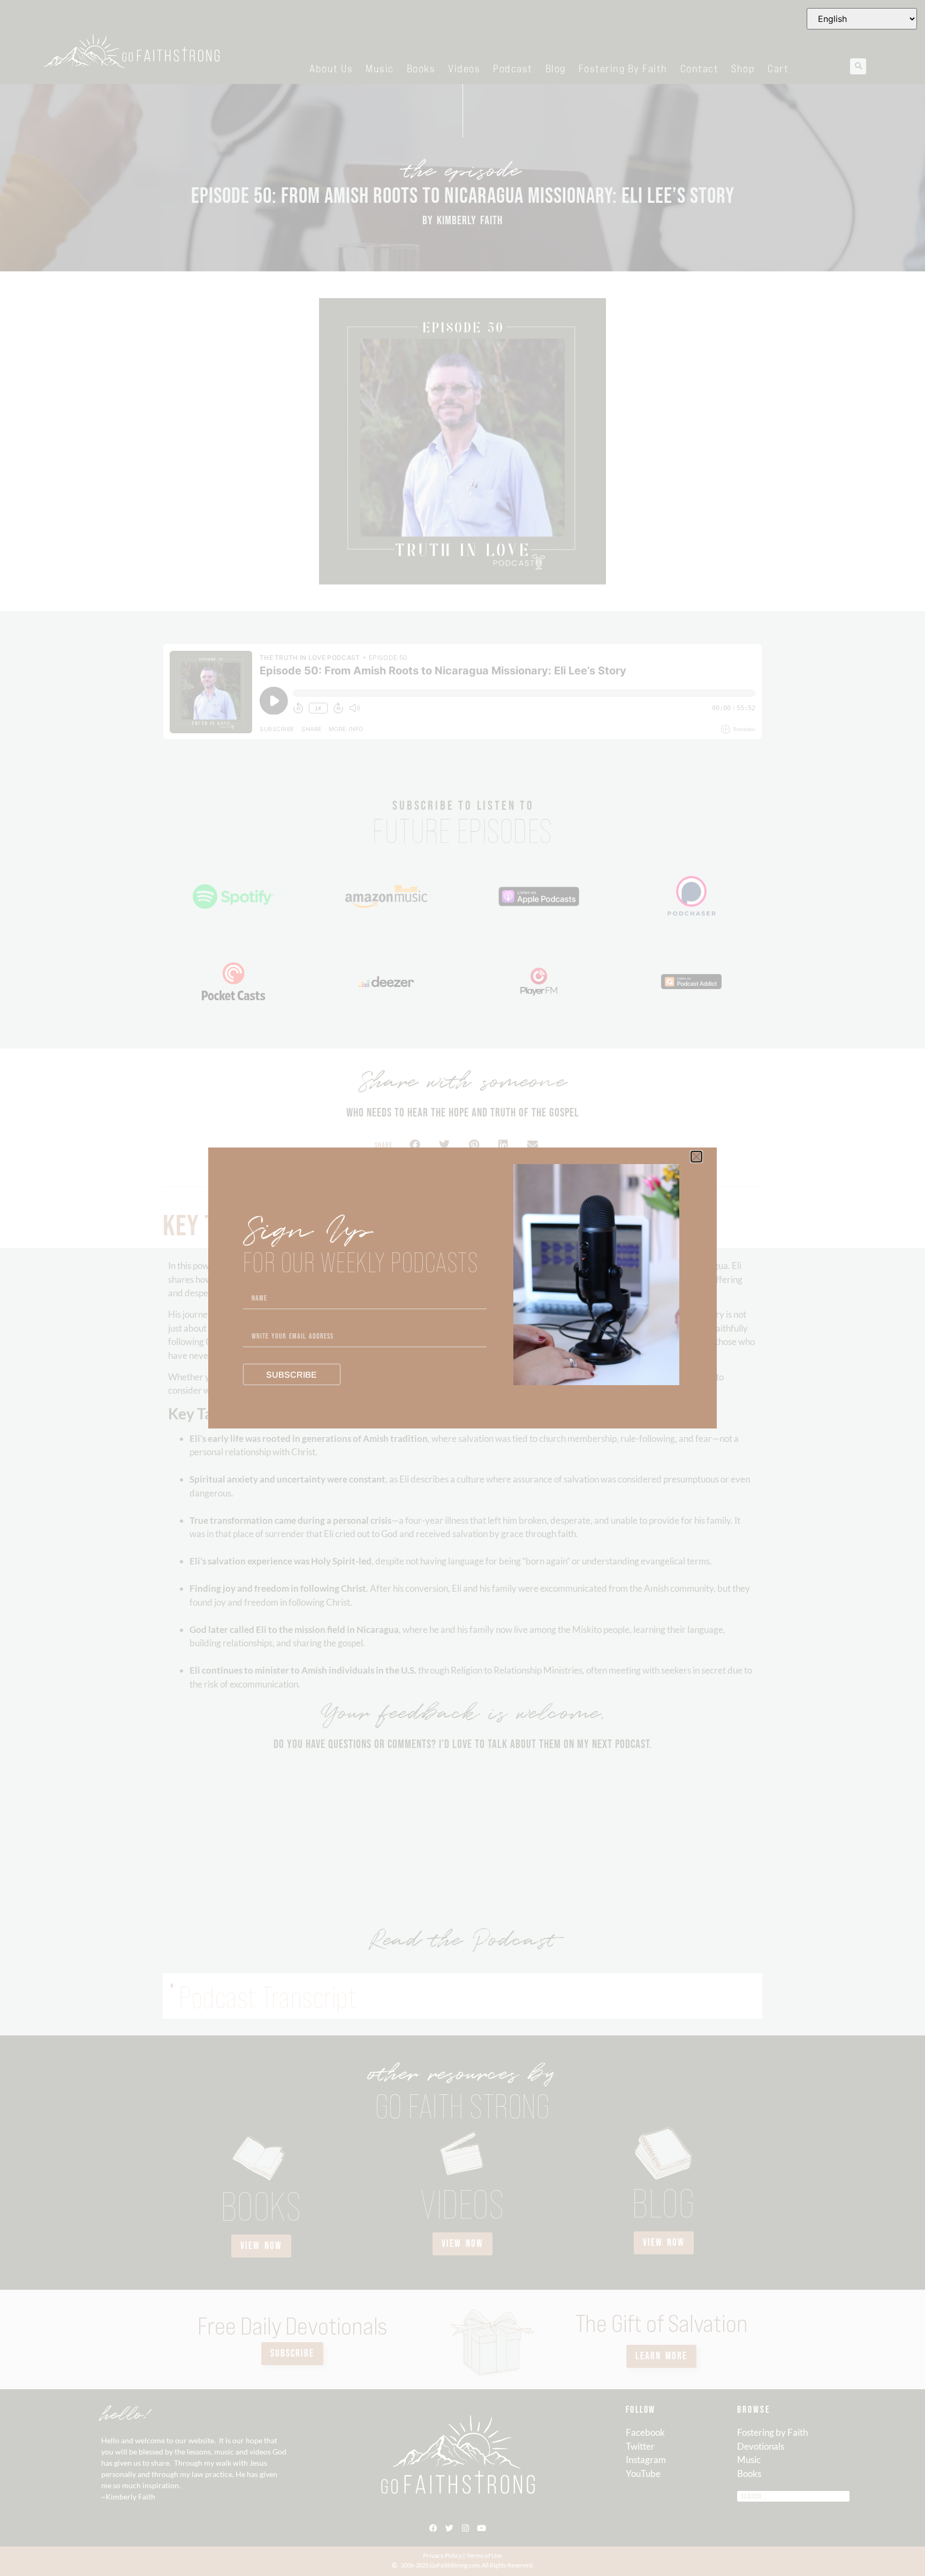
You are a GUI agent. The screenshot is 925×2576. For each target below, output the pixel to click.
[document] (462, 1288)
